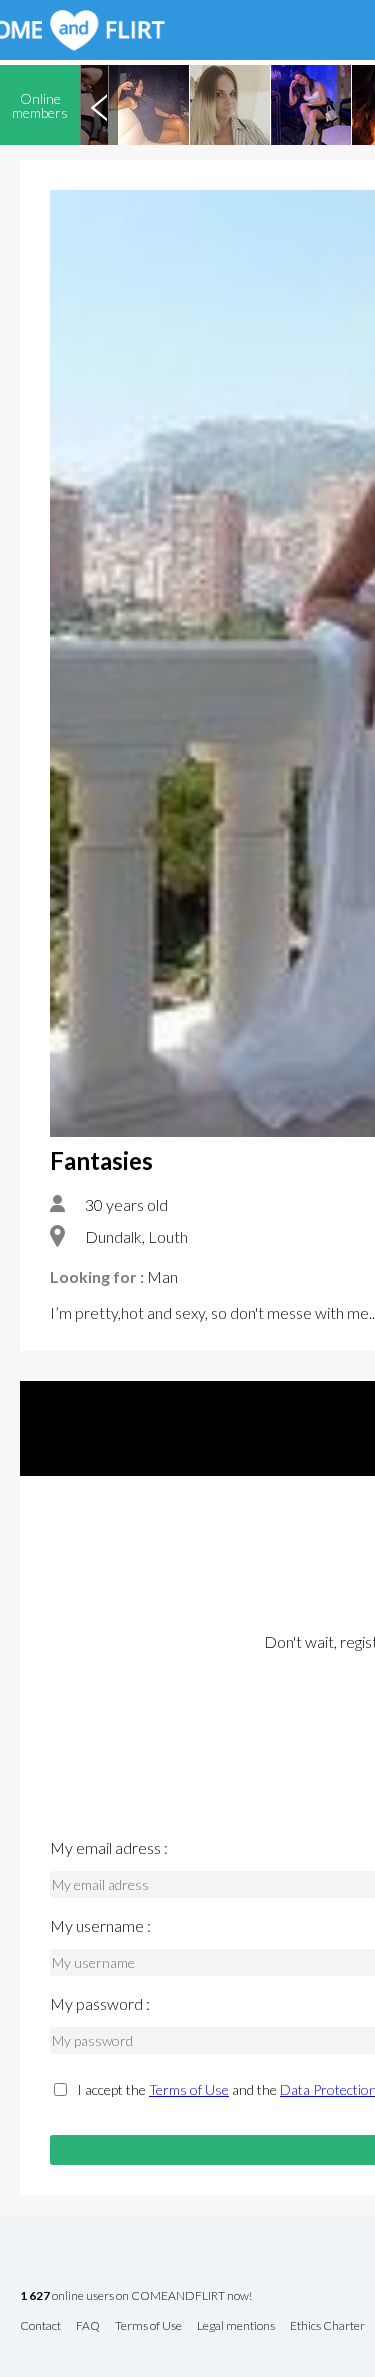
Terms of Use (189, 2089)
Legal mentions (236, 2326)
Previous (99, 105)
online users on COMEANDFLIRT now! (136, 2296)
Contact (40, 2326)
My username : (100, 1926)
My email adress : (109, 1848)
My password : (100, 2004)
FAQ (88, 2326)
